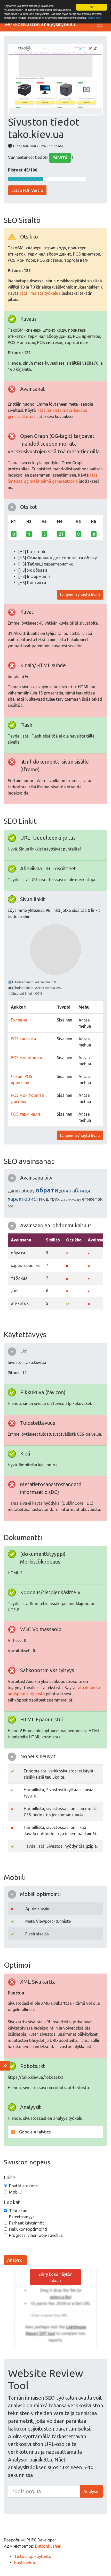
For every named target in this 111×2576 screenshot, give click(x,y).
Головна (19, 1020)
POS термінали (25, 1114)
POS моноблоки (26, 1058)
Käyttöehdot (26, 2563)
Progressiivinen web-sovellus (36, 2235)
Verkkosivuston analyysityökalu (40, 24)
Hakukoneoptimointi (28, 2229)
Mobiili (15, 2192)
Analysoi (15, 2260)
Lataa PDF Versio (27, 190)
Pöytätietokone (23, 2186)
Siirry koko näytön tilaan (55, 2277)
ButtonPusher (48, 2546)
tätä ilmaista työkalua (40, 293)
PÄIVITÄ (60, 158)
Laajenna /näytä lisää (80, 595)
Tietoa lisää (94, 18)
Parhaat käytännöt (26, 2223)
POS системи (23, 1039)
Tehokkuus (19, 2211)
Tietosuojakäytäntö (33, 2556)
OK (92, 7)
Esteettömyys (22, 2217)
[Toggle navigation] (100, 24)
